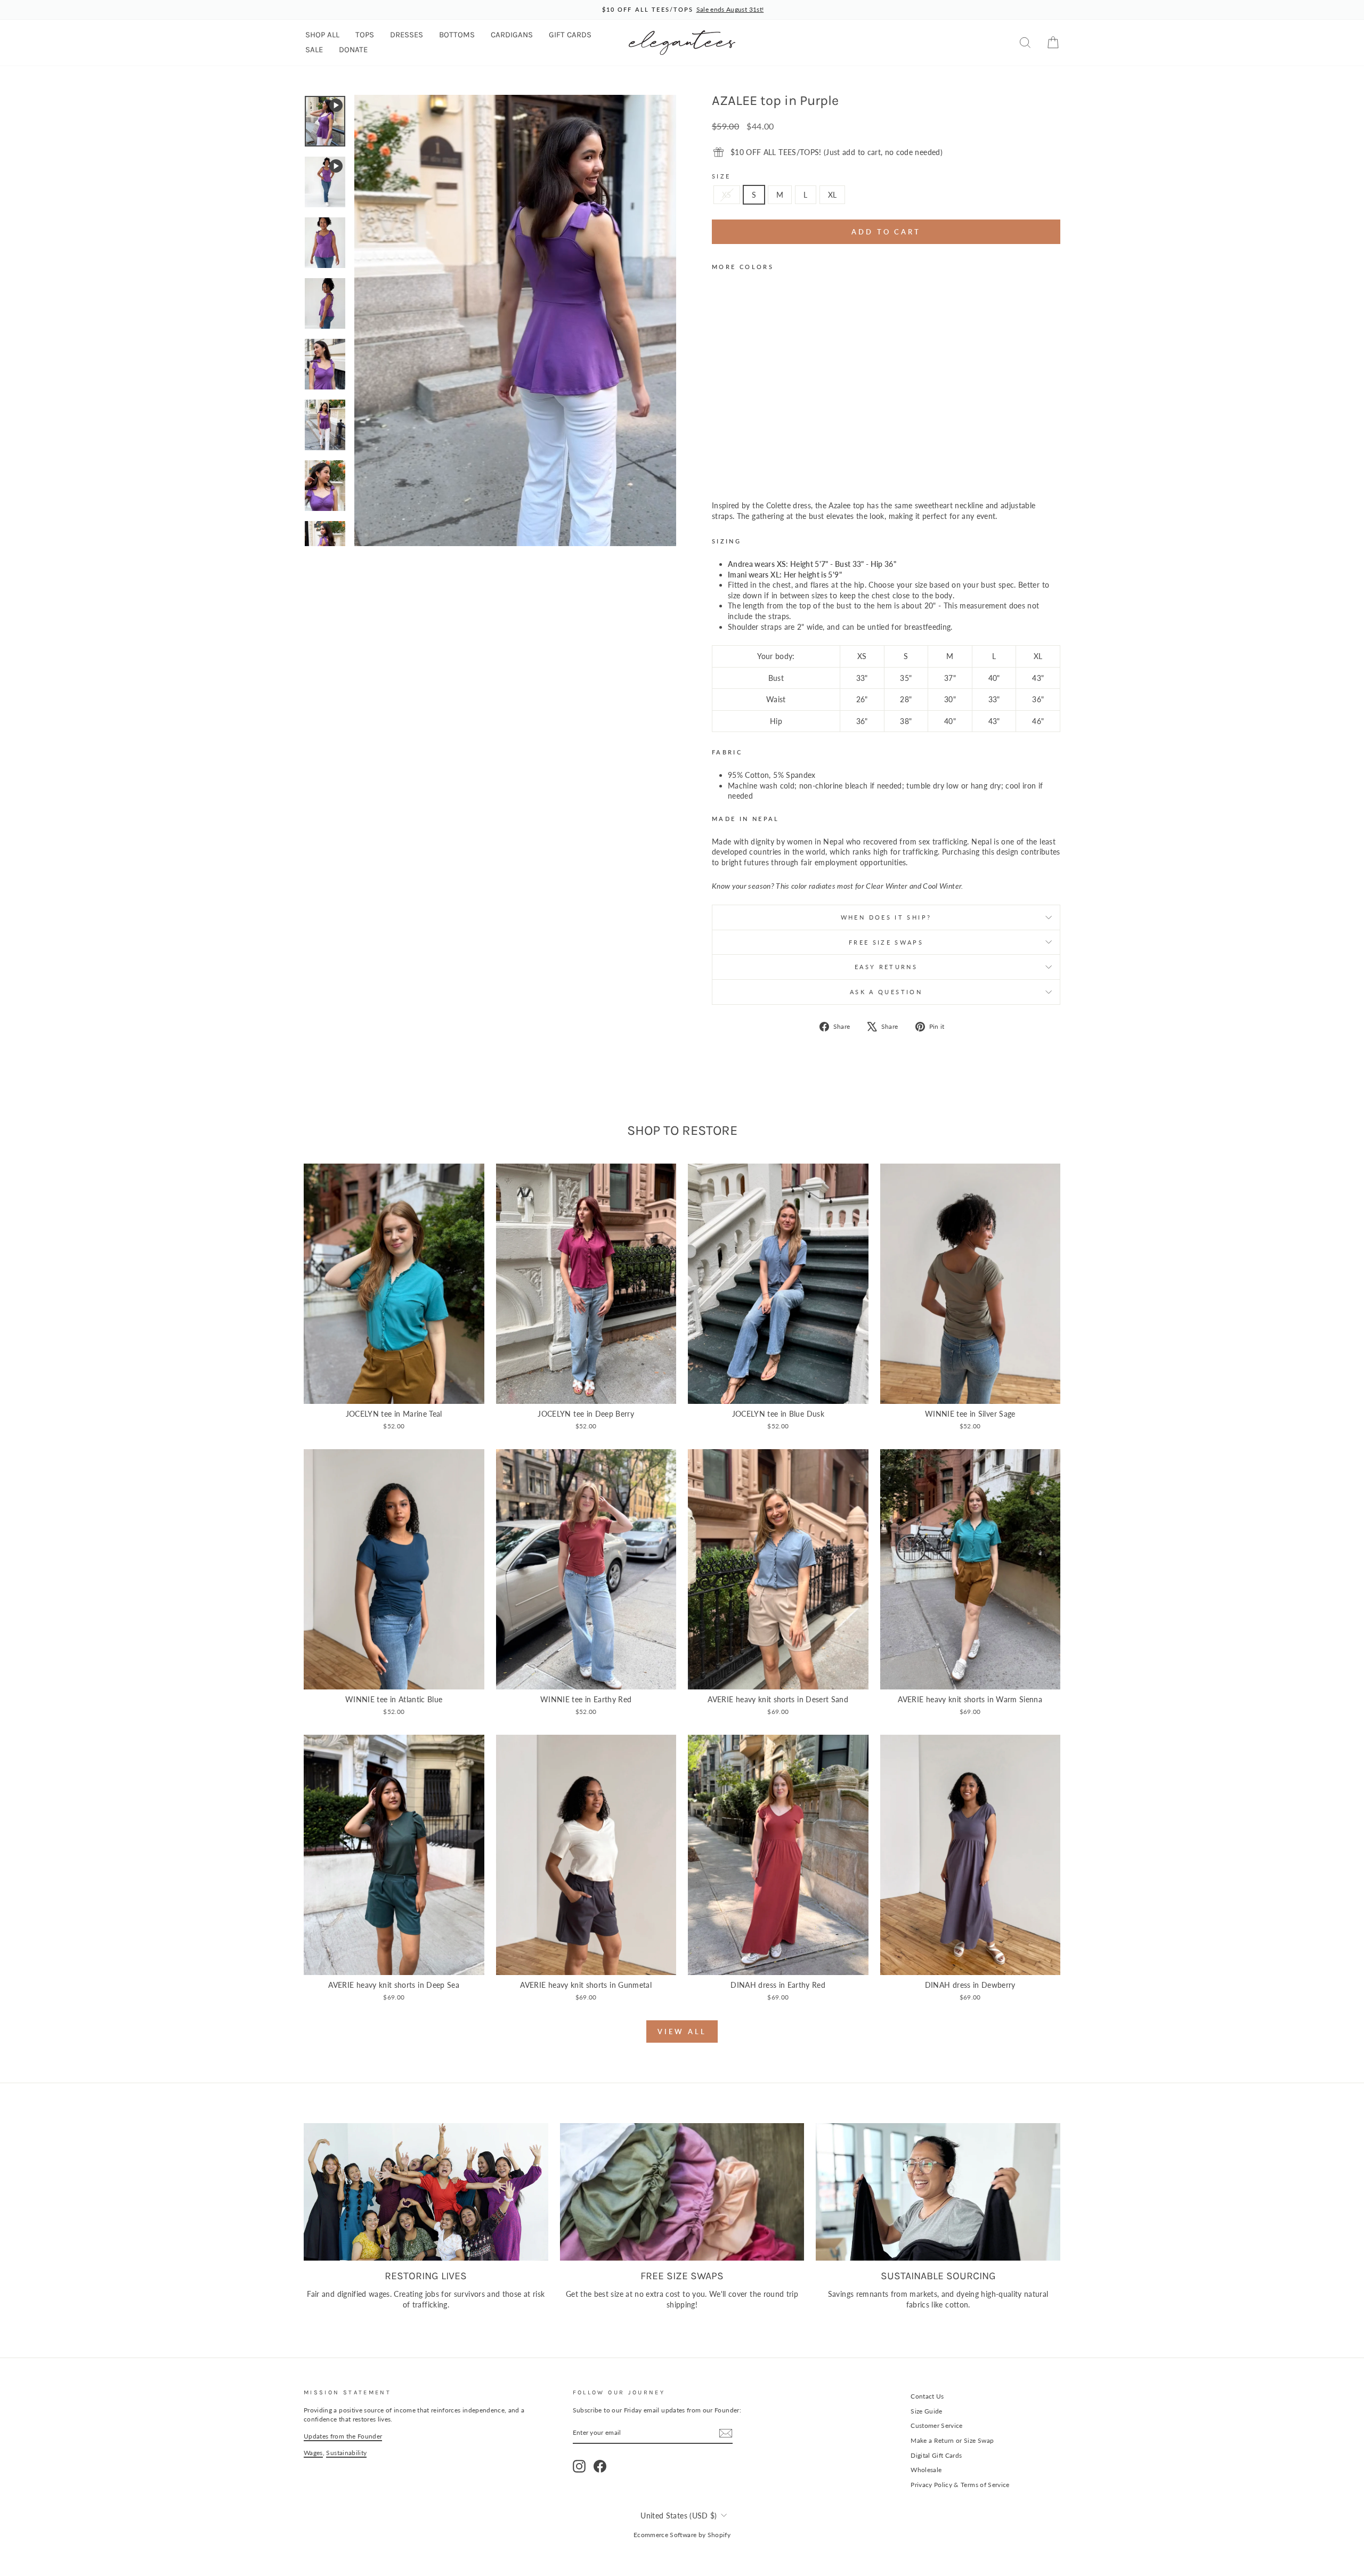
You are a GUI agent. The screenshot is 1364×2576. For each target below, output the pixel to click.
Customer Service (937, 2425)
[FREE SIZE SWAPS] (682, 2192)
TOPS (365, 35)
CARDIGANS (512, 35)
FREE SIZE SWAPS (886, 942)
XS (727, 195)
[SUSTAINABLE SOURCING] (938, 2192)
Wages (313, 2453)
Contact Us (927, 2396)
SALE (314, 50)
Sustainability (346, 2453)
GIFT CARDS (570, 35)
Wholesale (926, 2470)
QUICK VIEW (394, 1392)
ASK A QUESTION (886, 992)
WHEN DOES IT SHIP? (886, 917)
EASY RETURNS (886, 967)
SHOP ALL (322, 35)
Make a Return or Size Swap (952, 2440)
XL (833, 195)
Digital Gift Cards (936, 2455)
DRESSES (407, 35)
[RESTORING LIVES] (426, 2192)
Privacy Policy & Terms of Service (960, 2485)
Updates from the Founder (343, 2436)
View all (682, 2031)
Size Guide (927, 2411)
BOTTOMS (457, 35)
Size (721, 176)
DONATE (353, 50)
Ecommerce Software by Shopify (682, 2535)
